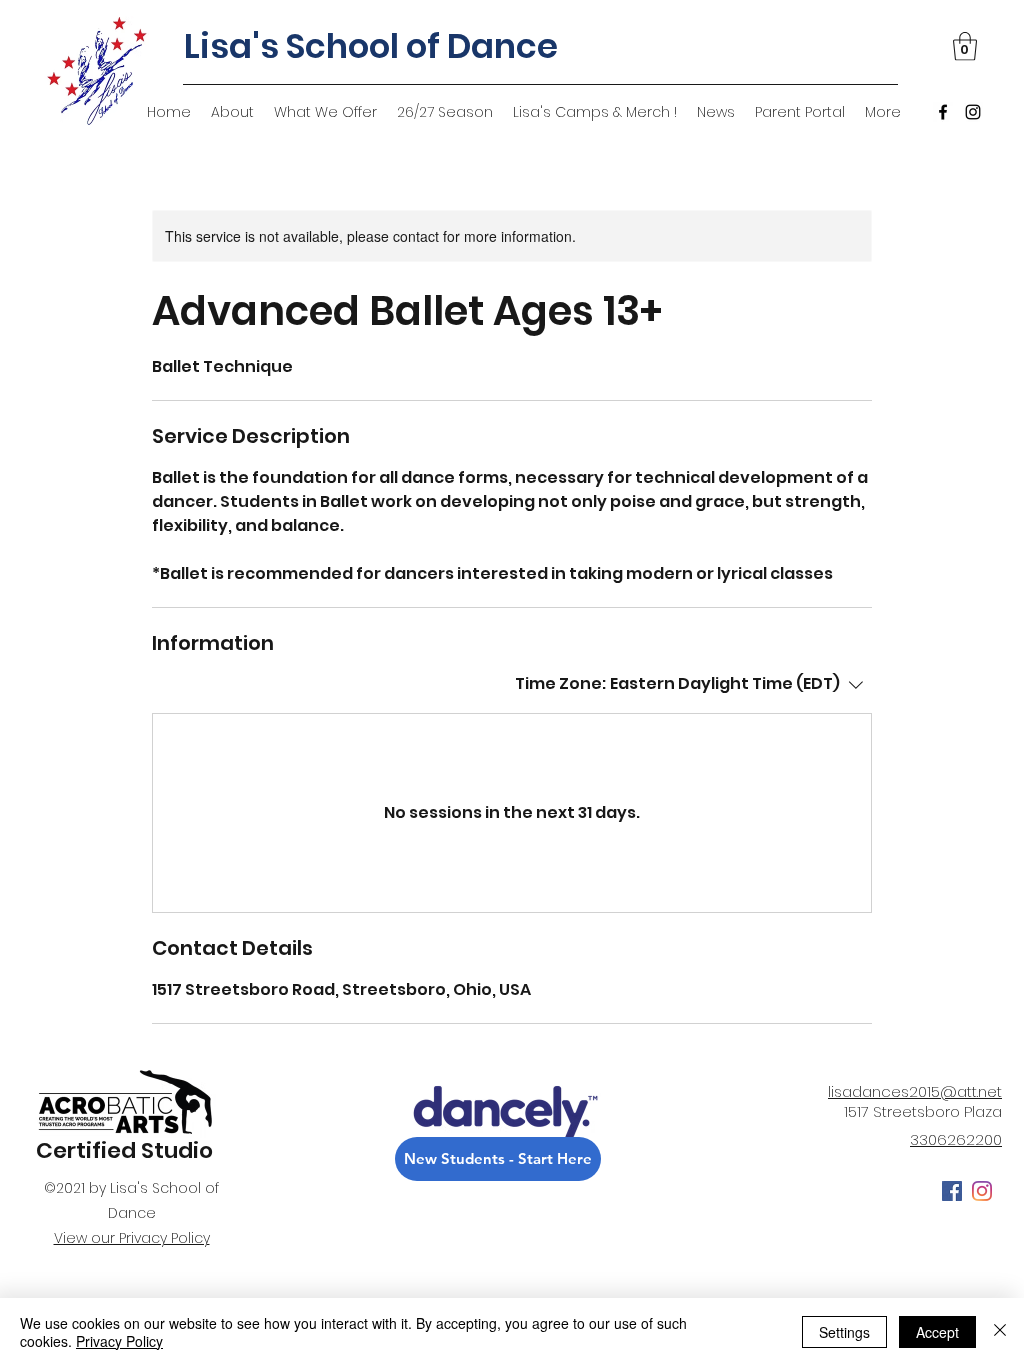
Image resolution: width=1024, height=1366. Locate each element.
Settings (844, 1332)
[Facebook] (943, 112)
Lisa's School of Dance (371, 46)
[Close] (1000, 1332)
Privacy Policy (119, 1341)
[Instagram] (973, 112)
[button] (965, 46)
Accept (937, 1332)
